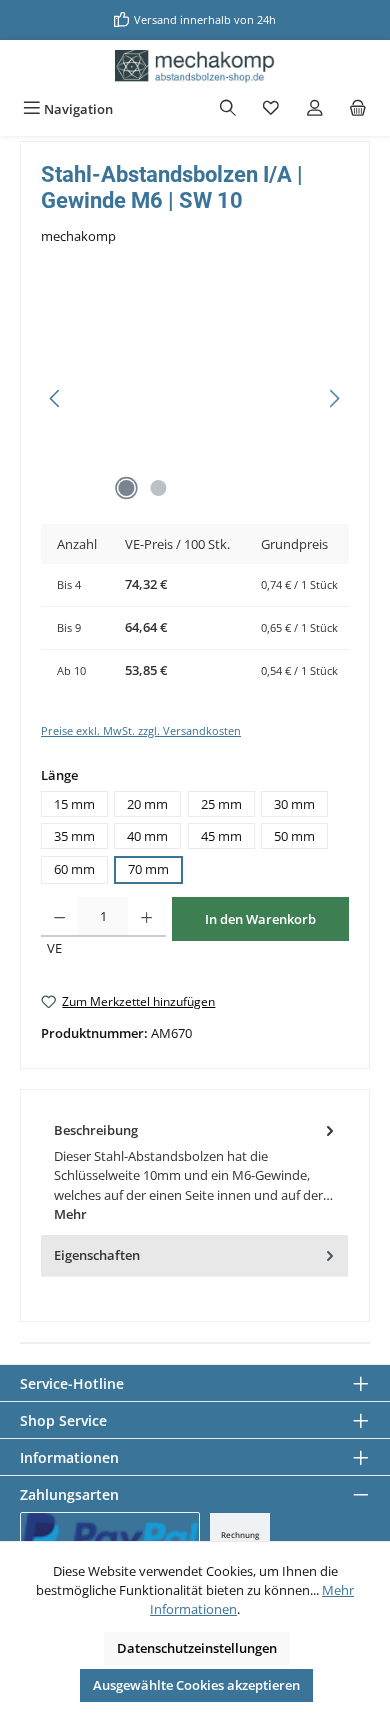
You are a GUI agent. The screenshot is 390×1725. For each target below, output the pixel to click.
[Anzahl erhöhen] (146, 917)
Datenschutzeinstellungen (197, 1648)
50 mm (294, 836)
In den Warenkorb (260, 919)
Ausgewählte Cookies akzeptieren (196, 1685)
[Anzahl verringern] (59, 917)
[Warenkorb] (358, 109)
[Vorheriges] (56, 398)
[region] (195, 398)
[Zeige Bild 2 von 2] (158, 488)
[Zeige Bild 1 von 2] (126, 488)
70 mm (148, 869)
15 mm (74, 804)
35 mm (74, 836)
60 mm (74, 869)
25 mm (221, 804)
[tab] (194, 1172)
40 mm (147, 836)
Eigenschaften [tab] (97, 1255)
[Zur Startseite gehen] (195, 66)
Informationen (69, 1457)
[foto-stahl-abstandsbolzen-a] (195, 398)
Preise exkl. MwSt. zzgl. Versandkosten (141, 730)
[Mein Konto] (315, 109)
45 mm (221, 836)
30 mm (294, 804)
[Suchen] (228, 109)
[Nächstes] (334, 398)
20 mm (147, 804)
